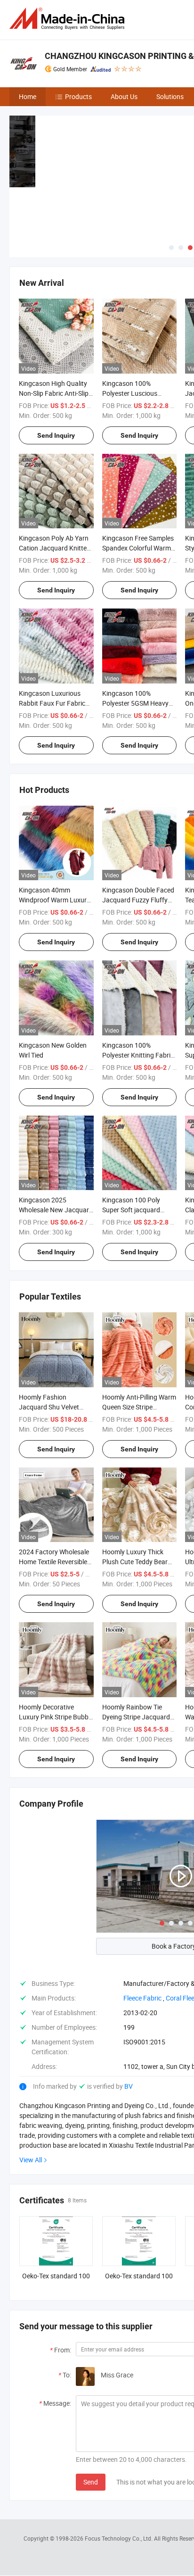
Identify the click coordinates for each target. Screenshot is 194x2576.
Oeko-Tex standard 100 (56, 2276)
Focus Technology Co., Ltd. (119, 2538)
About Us (124, 96)
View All (31, 2160)
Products (78, 96)
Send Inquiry (56, 435)
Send (91, 2482)
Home (28, 96)
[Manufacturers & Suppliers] (69, 19)
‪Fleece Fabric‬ (142, 1998)
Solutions (170, 96)
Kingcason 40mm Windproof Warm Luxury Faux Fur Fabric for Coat (54, 900)
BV (129, 2086)
